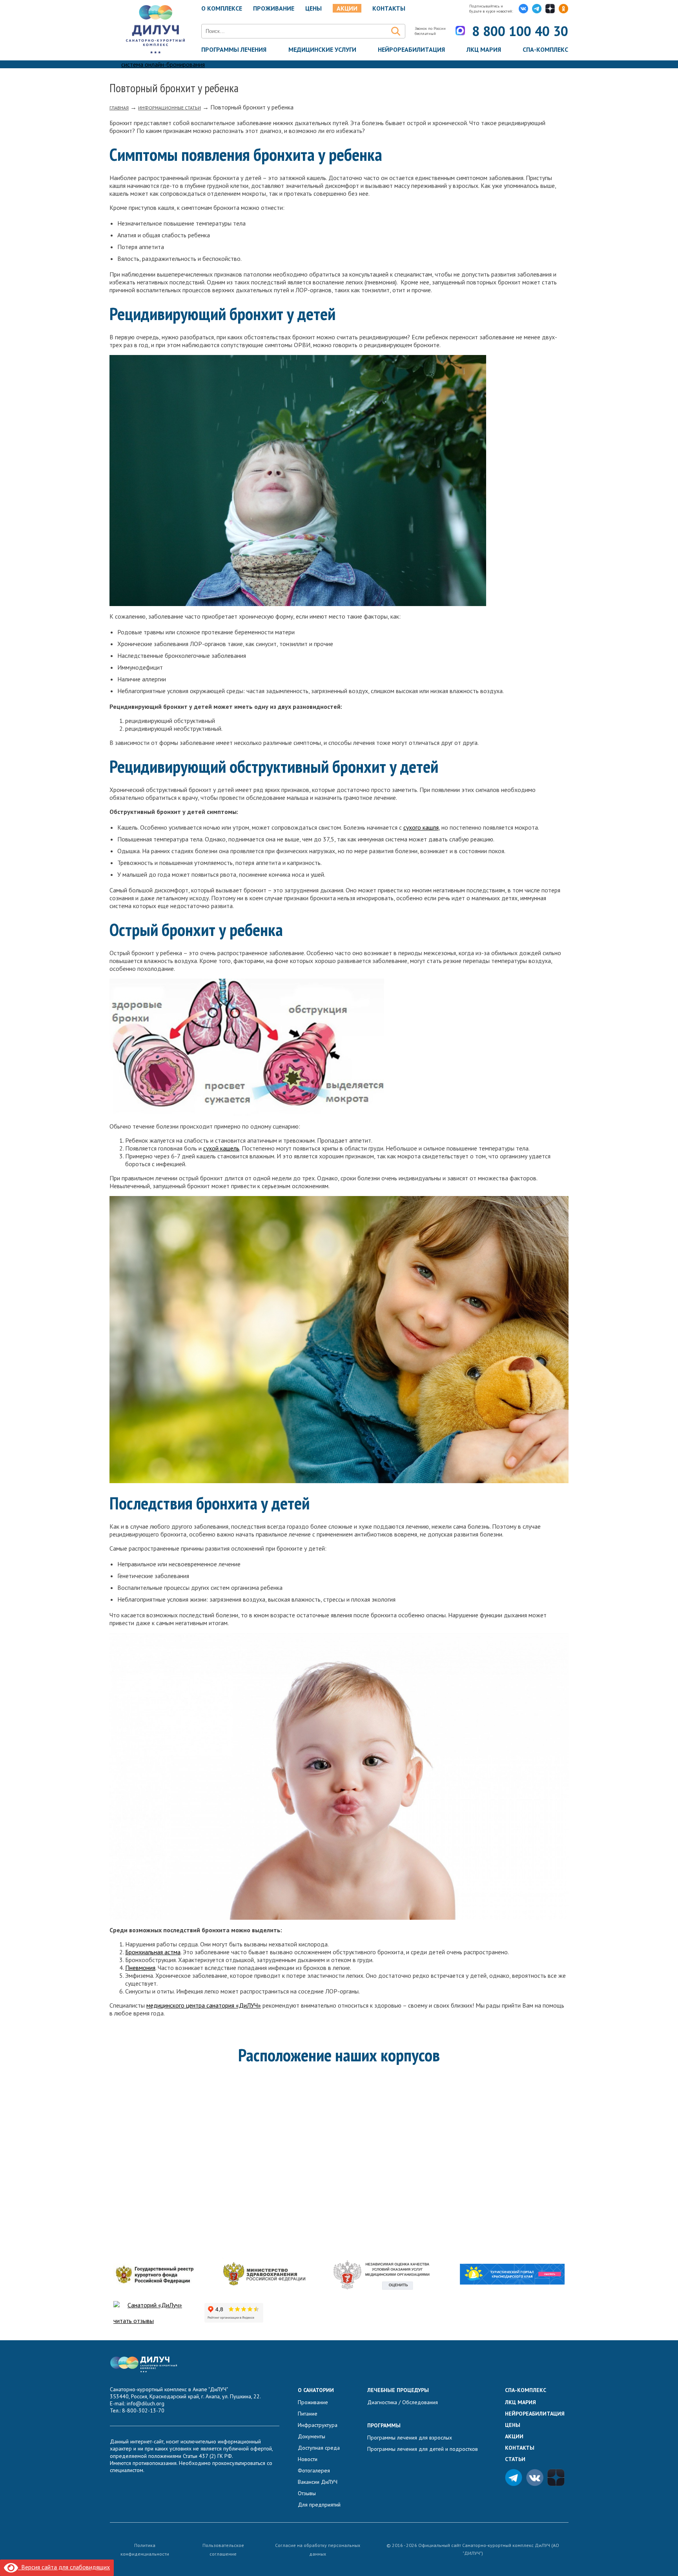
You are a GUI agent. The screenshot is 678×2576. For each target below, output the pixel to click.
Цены (513, 2425)
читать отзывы (134, 2321)
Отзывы (307, 2493)
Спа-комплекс (545, 49)
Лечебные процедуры (398, 2390)
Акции (347, 8)
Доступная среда (319, 2448)
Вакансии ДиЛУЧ (318, 2482)
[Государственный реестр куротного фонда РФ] (154, 2275)
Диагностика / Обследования (403, 2402)
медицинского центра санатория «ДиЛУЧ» (204, 2005)
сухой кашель (221, 1148)
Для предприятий (319, 2505)
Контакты (389, 8)
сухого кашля (421, 827)
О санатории (316, 2390)
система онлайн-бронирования (163, 64)
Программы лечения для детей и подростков (423, 2449)
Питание (308, 2414)
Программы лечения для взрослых (410, 2438)
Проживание (274, 8)
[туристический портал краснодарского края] (512, 2275)
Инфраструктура (318, 2425)
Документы (312, 2436)
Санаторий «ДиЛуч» (155, 2305)
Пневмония (140, 1968)
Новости (308, 2459)
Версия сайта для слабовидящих (64, 2567)
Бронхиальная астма (153, 1952)
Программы (384, 2425)
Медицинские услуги (322, 49)
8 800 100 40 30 (520, 31)
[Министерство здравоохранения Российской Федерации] (264, 2275)
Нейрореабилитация (411, 49)
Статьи (515, 2459)
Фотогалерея (314, 2470)
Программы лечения (234, 49)
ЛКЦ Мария (484, 49)
